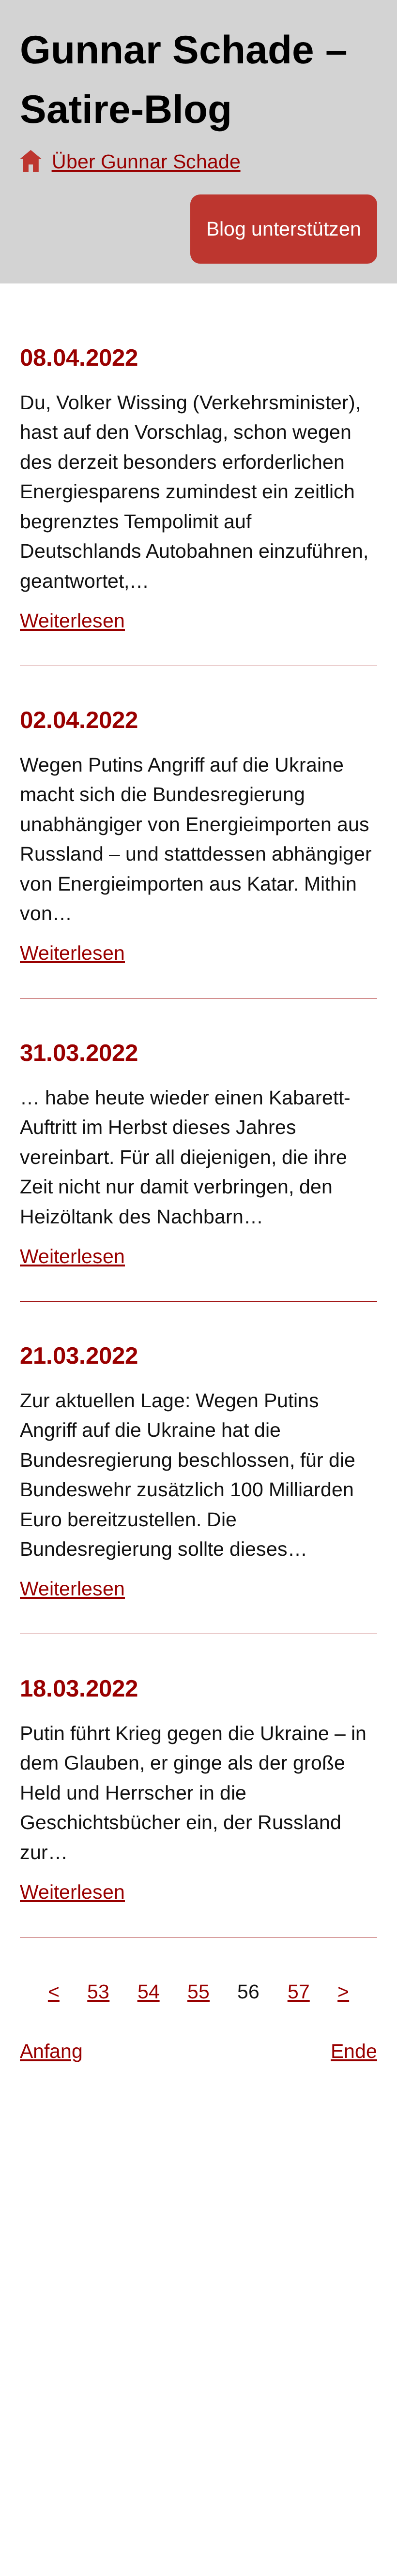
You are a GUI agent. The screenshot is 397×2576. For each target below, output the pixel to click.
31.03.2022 (79, 1052)
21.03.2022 (79, 1355)
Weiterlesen (72, 621)
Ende (354, 2051)
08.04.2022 (79, 357)
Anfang (51, 2051)
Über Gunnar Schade (146, 162)
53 (98, 1992)
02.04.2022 (79, 720)
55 (198, 1992)
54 (149, 1992)
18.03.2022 (79, 1688)
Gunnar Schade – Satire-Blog (184, 79)
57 (299, 1992)
